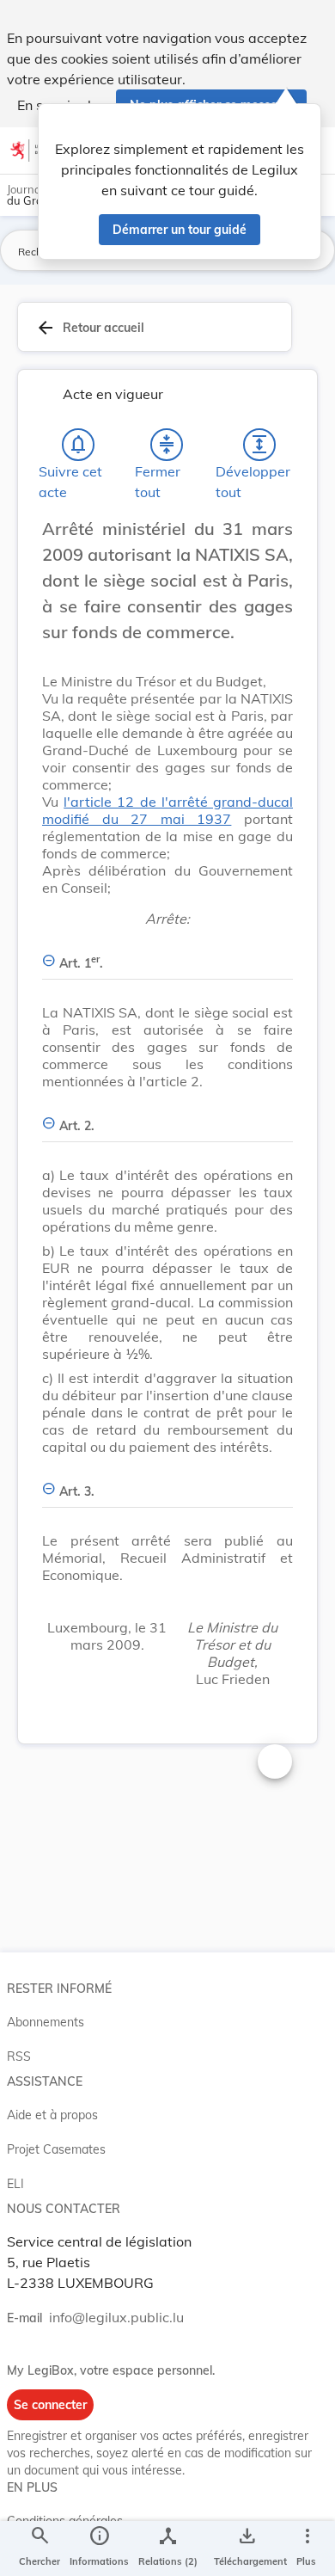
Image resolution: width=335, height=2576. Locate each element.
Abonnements (46, 2022)
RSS (19, 2056)
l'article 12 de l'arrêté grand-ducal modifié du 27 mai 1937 (167, 810)
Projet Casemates (56, 2149)
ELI (15, 2184)
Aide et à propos (52, 2115)
